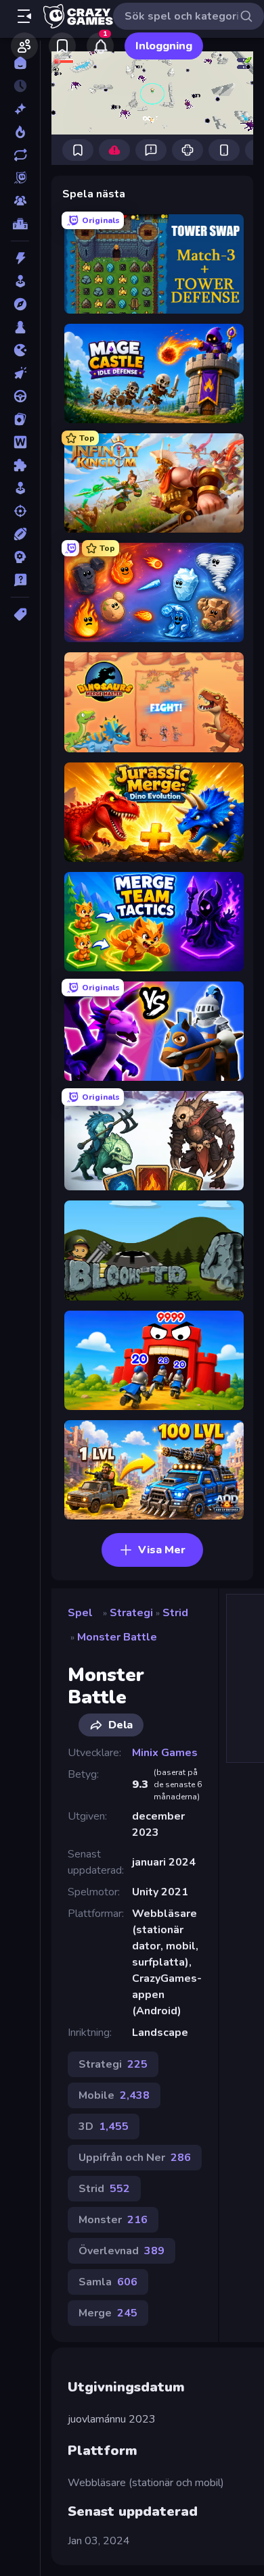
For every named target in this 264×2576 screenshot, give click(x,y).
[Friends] (24, 46)
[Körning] (20, 396)
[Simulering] (20, 488)
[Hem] (20, 63)
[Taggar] (20, 614)
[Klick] (20, 373)
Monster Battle (117, 1637)
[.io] (20, 350)
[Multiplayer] (20, 201)
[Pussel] (20, 465)
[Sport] (20, 534)
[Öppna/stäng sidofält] (24, 16)
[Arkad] (20, 281)
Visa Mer (162, 1550)
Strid (175, 1613)
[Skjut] (20, 511)
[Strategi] (20, 557)
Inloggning (164, 46)
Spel (80, 1613)
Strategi (131, 1613)
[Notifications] (100, 46)
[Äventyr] (20, 304)
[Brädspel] (20, 327)
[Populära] (20, 132)
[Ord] (20, 442)
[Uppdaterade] (20, 155)
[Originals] (20, 178)
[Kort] (20, 419)
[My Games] (62, 46)
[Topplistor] (20, 224)
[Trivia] (20, 580)
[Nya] (20, 109)
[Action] (20, 258)
